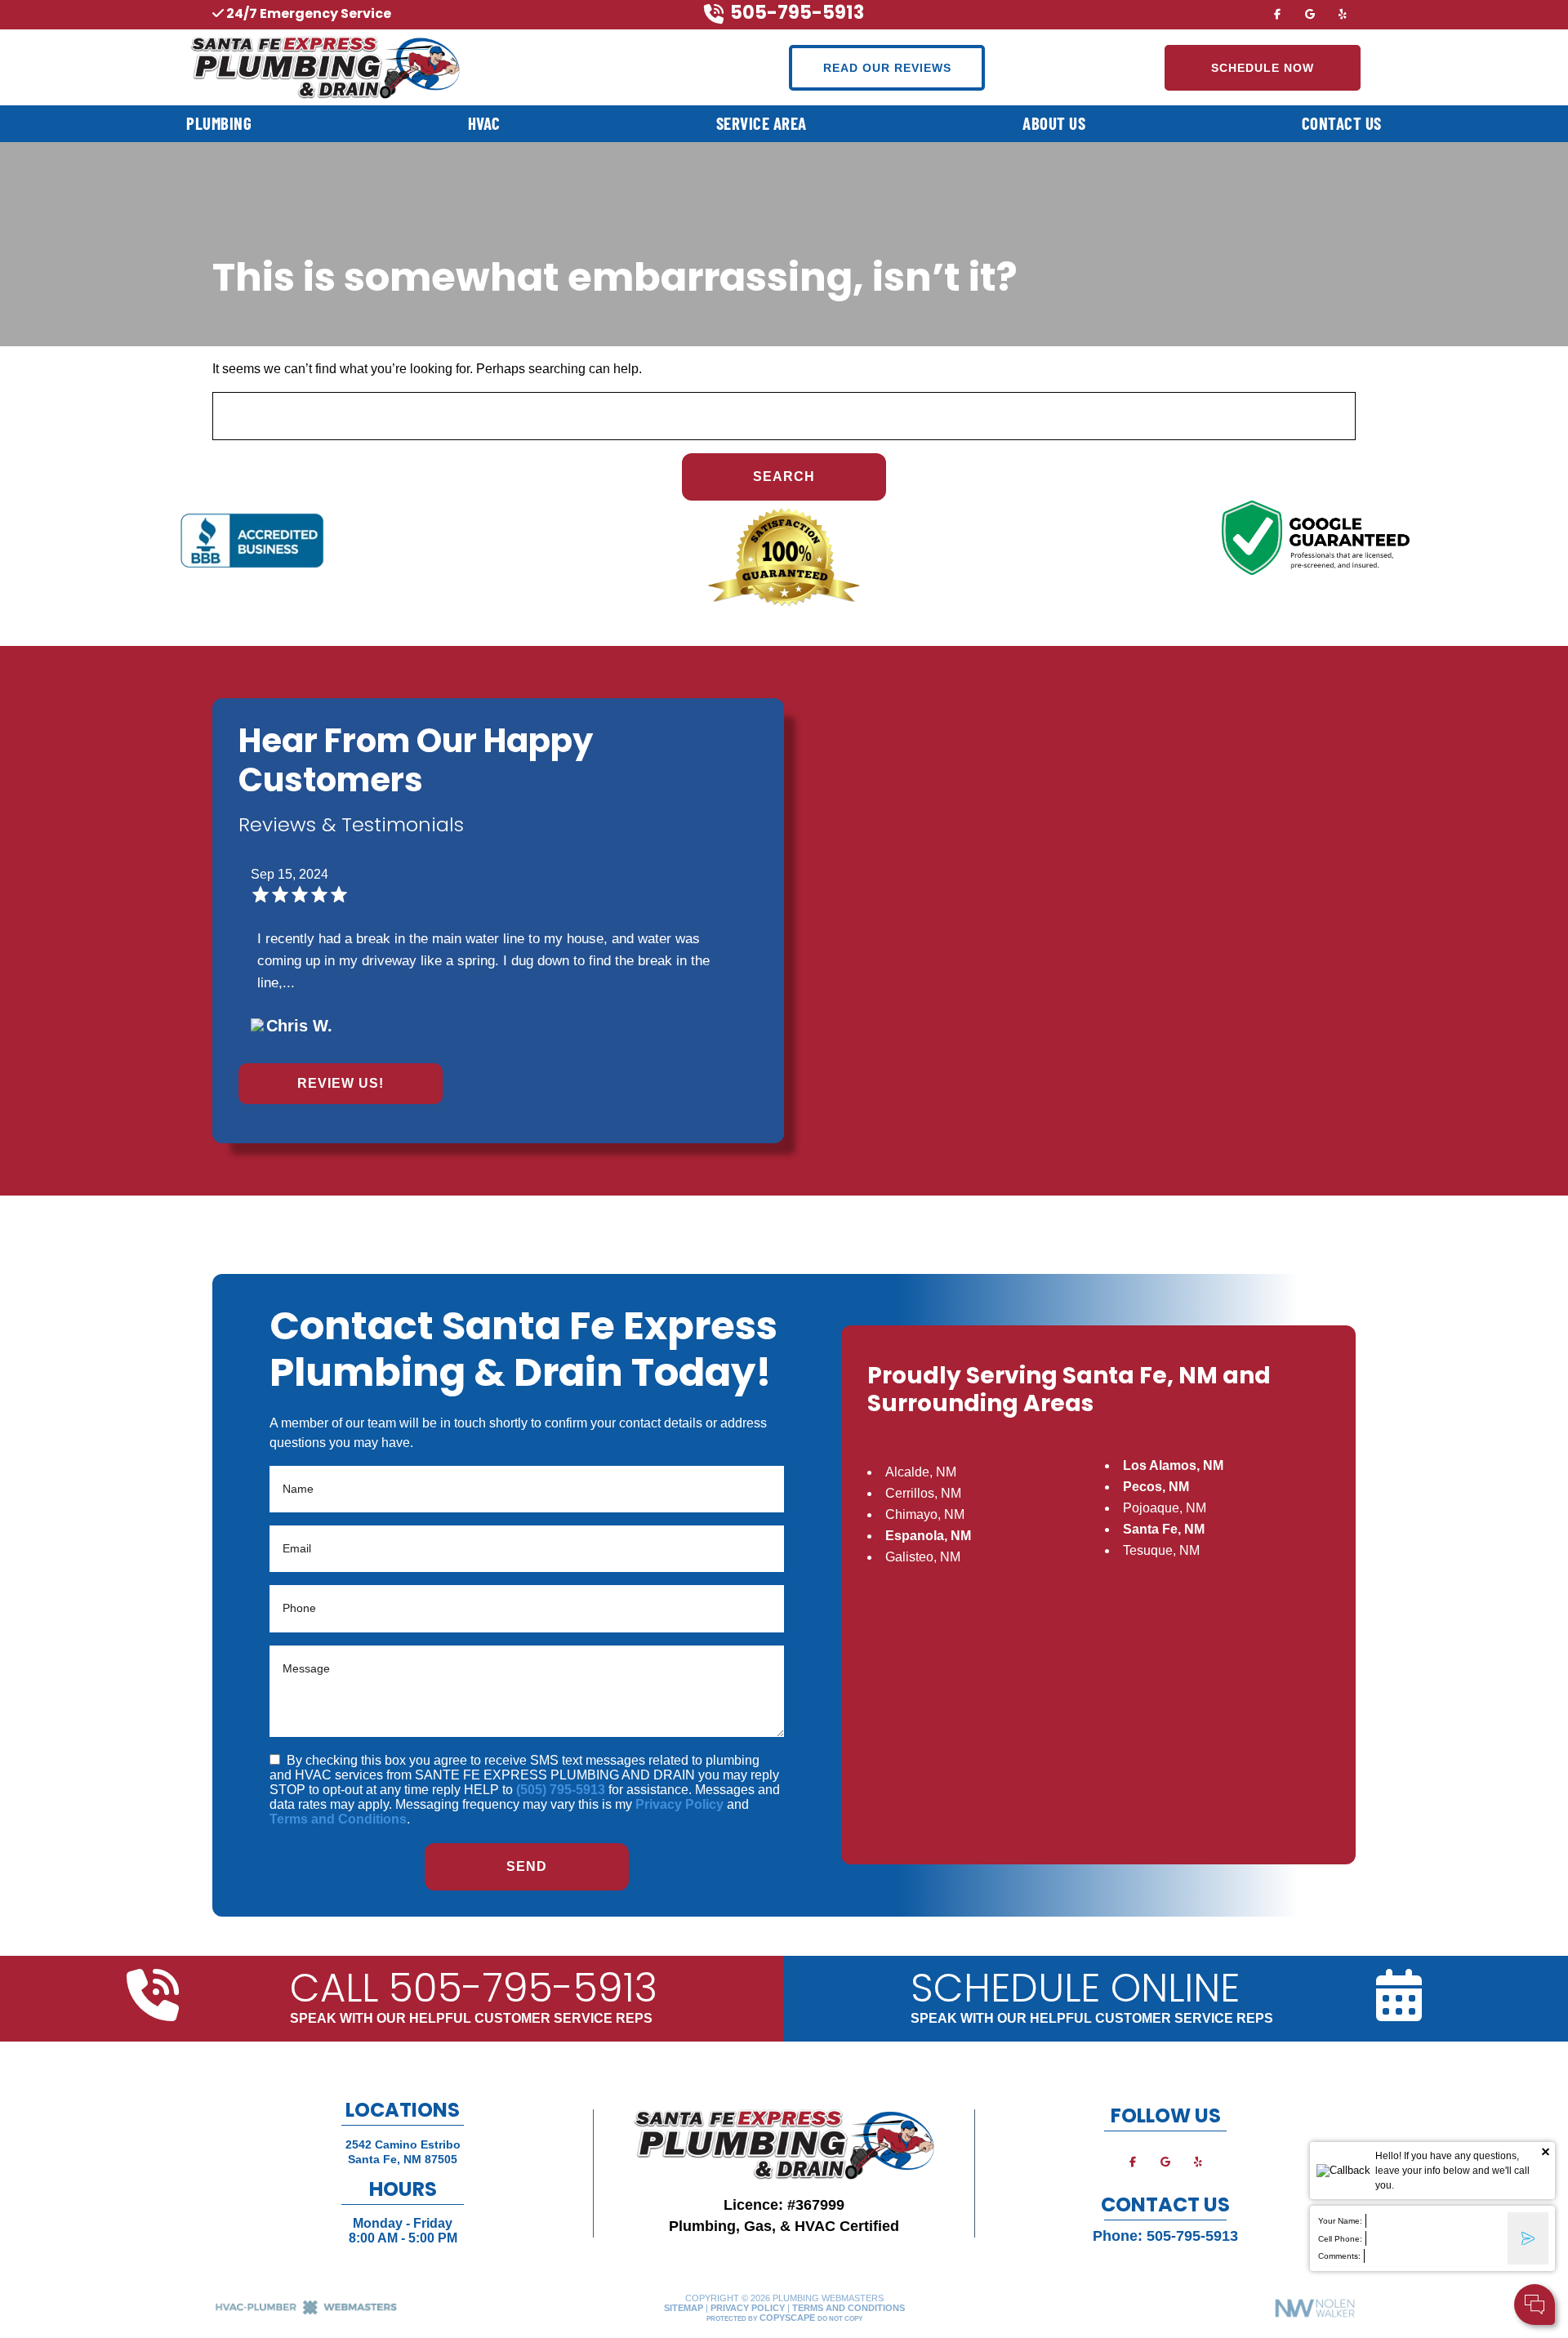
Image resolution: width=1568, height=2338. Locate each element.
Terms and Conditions (338, 1819)
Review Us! (341, 1083)
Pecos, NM (1156, 1487)
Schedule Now (1263, 68)
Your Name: (1340, 2221)
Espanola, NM (928, 1536)
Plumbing (219, 123)
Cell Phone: (1340, 2239)
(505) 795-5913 (561, 1790)
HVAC (484, 123)
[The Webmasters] (306, 2312)
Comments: (1339, 2256)
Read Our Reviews (887, 68)
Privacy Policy (679, 1804)
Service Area (762, 123)
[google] (1310, 13)
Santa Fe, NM (1164, 1529)
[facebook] (1277, 13)
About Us (1054, 123)
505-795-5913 (1192, 2236)
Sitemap (684, 2308)
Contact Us (1342, 123)
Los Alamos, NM (1173, 1465)
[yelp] (1343, 13)
